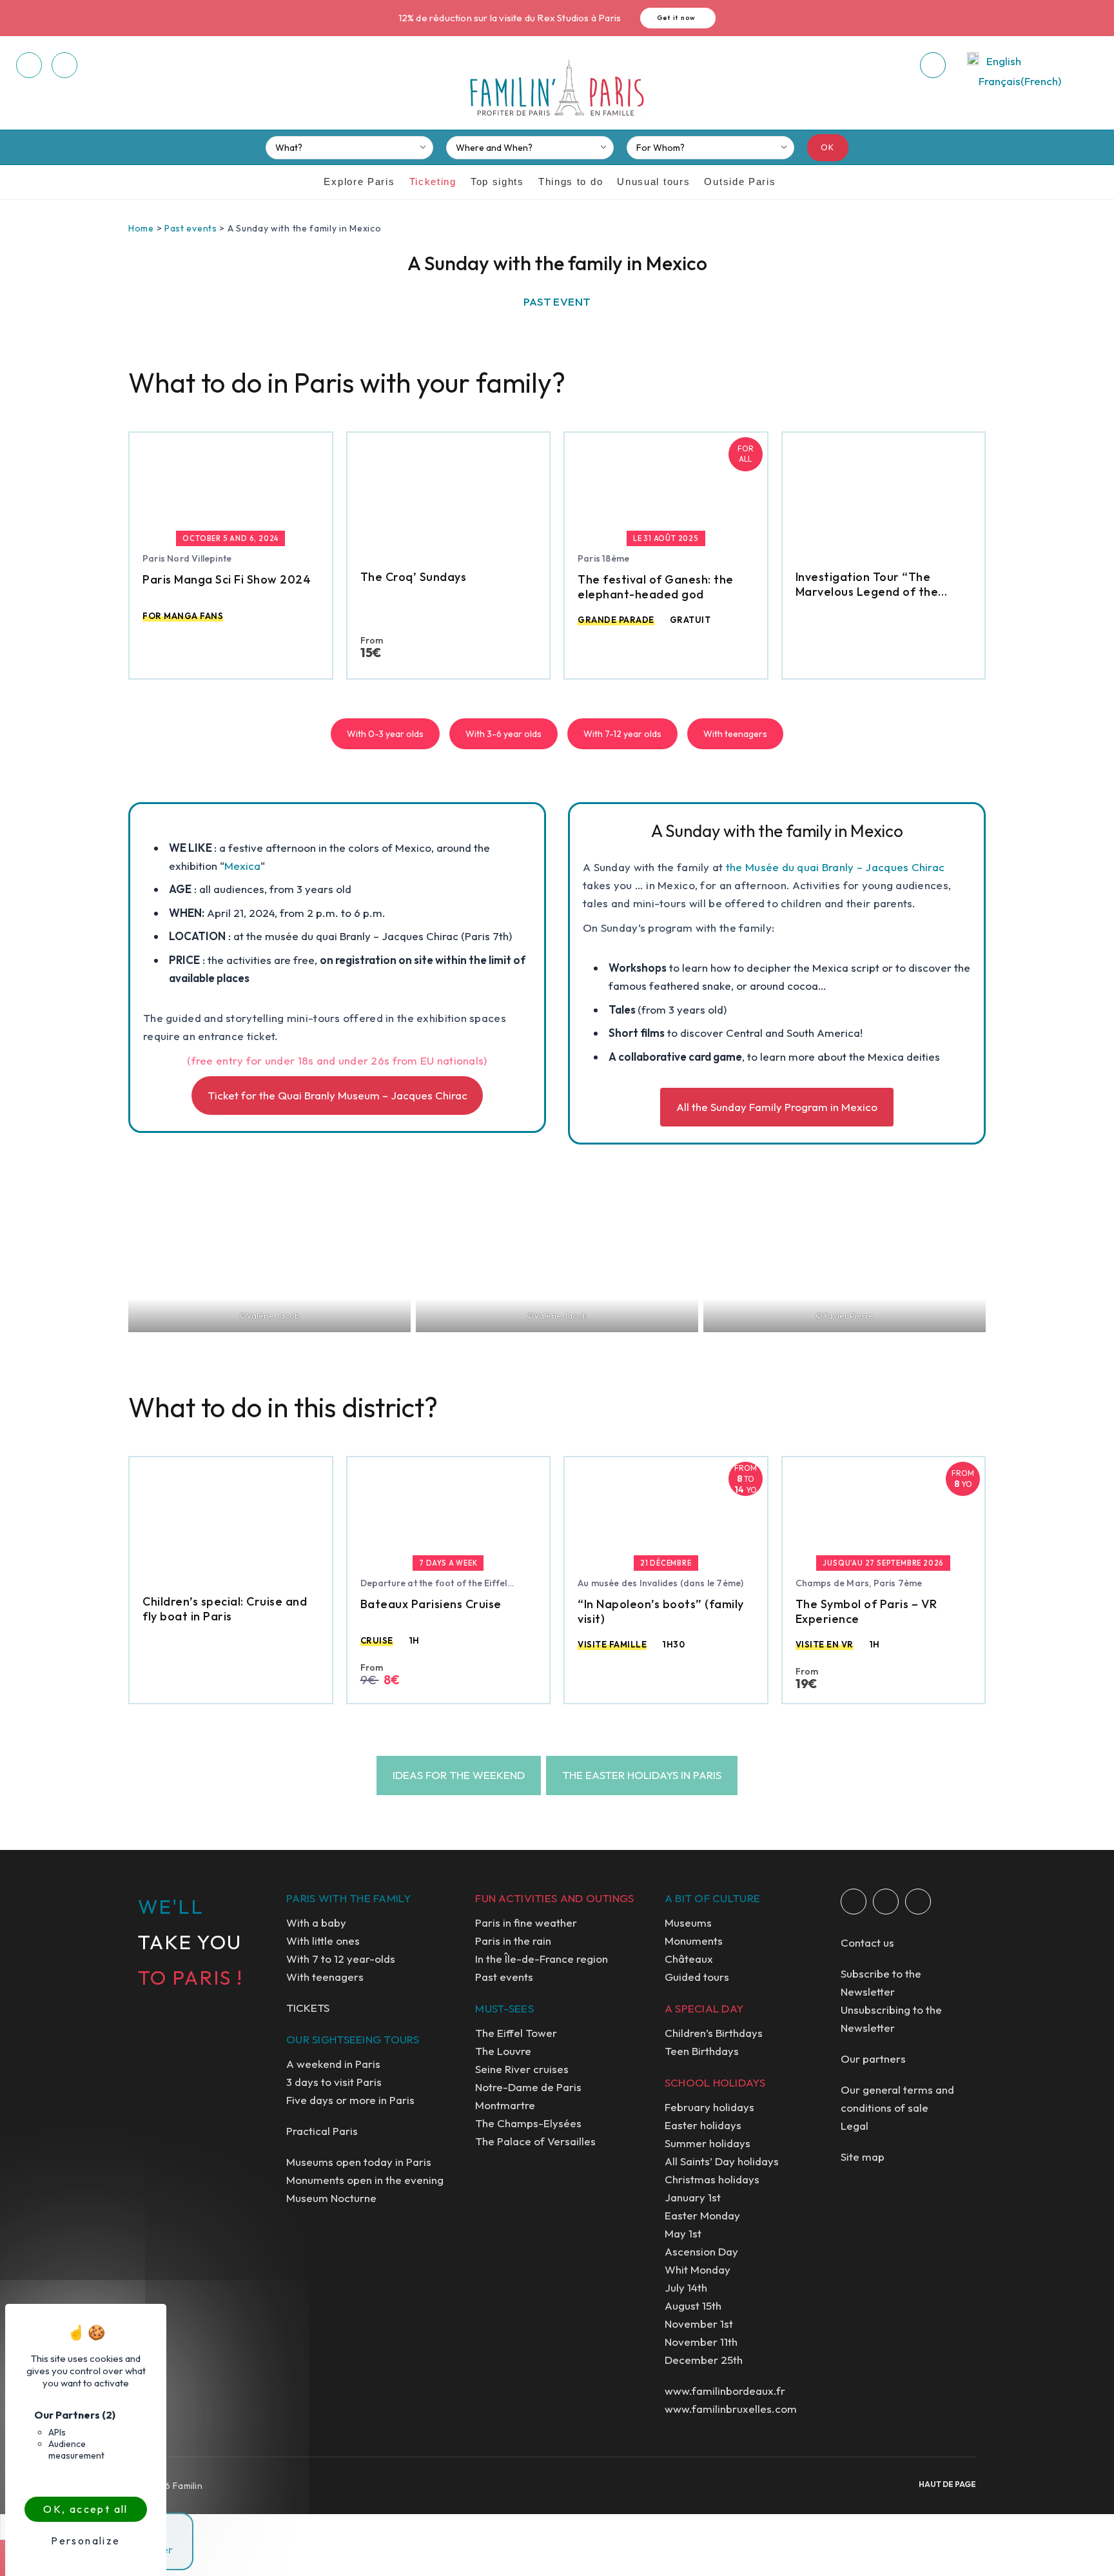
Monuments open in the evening (365, 2180)
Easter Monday (702, 2215)
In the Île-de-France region (542, 1959)
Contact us (867, 1942)
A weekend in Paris (333, 2064)
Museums (688, 1922)
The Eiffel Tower (516, 2033)
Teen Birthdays (702, 2051)
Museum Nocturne (331, 2198)
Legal (855, 2126)
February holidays (709, 2107)
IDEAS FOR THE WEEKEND (459, 1775)
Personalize (85, 2541)
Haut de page (947, 2484)
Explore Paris (359, 182)
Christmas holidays (712, 2179)
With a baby (316, 1922)
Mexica (242, 866)
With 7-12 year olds (622, 734)
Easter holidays (703, 2125)
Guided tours (697, 1977)
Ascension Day (701, 2251)
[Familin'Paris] (557, 88)
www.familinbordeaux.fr (725, 2391)
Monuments (694, 1941)
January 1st (693, 2197)
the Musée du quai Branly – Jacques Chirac (835, 867)
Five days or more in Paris (350, 2100)
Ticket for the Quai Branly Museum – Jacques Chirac (337, 1095)
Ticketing (433, 182)
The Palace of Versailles (535, 2141)
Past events (191, 228)
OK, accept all (86, 2509)
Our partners (873, 2059)
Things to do (571, 182)
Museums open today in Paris (359, 2162)
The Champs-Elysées (528, 2123)
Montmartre (505, 2105)
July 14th (686, 2287)
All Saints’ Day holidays (722, 2161)
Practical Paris (322, 2131)
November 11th (701, 2342)
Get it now (677, 18)
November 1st (699, 2324)
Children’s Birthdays (714, 2033)
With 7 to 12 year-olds (341, 1959)
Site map (863, 2157)
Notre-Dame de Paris (528, 2087)
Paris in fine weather (526, 1922)
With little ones (323, 1941)
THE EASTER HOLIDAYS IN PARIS (642, 1775)
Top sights (497, 182)
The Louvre (503, 2051)
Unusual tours (653, 182)
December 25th (704, 2360)
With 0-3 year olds (385, 734)
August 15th (693, 2306)
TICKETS (308, 2008)
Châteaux (689, 1959)
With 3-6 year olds (503, 734)
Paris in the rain (513, 1941)
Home (141, 228)
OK (828, 147)
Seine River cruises (522, 2069)
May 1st (683, 2233)
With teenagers (735, 734)
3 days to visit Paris (334, 2082)
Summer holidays (708, 2143)
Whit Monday (698, 2269)
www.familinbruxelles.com (731, 2409)
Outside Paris (740, 182)
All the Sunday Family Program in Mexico (777, 1107)
